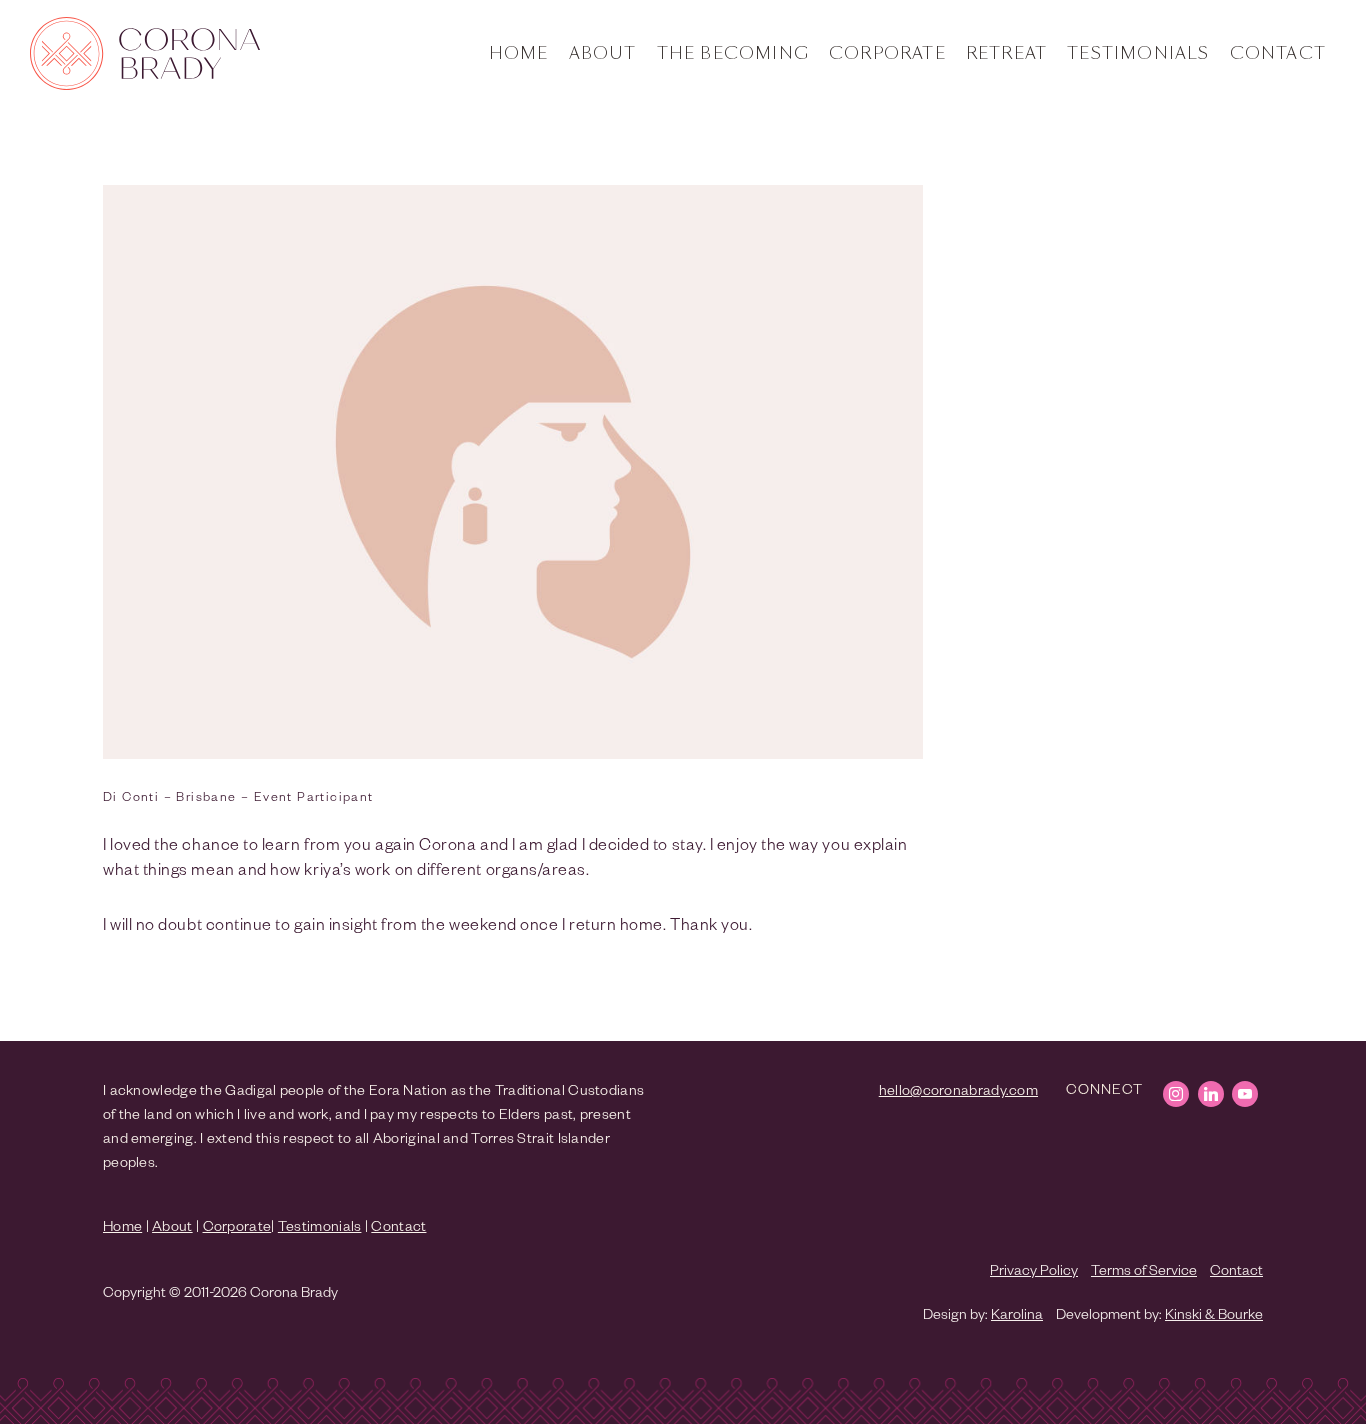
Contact (1278, 54)
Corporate (887, 54)
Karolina (1017, 1317)
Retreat (1006, 54)
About (603, 54)
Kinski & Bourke (1214, 1317)
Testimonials (1138, 54)
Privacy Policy (1034, 1273)
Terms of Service (1144, 1273)
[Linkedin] (1211, 1094)
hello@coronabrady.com (958, 1093)
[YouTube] (1245, 1094)
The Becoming (733, 54)
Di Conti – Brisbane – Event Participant (238, 799)
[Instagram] (1176, 1094)
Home (519, 54)
